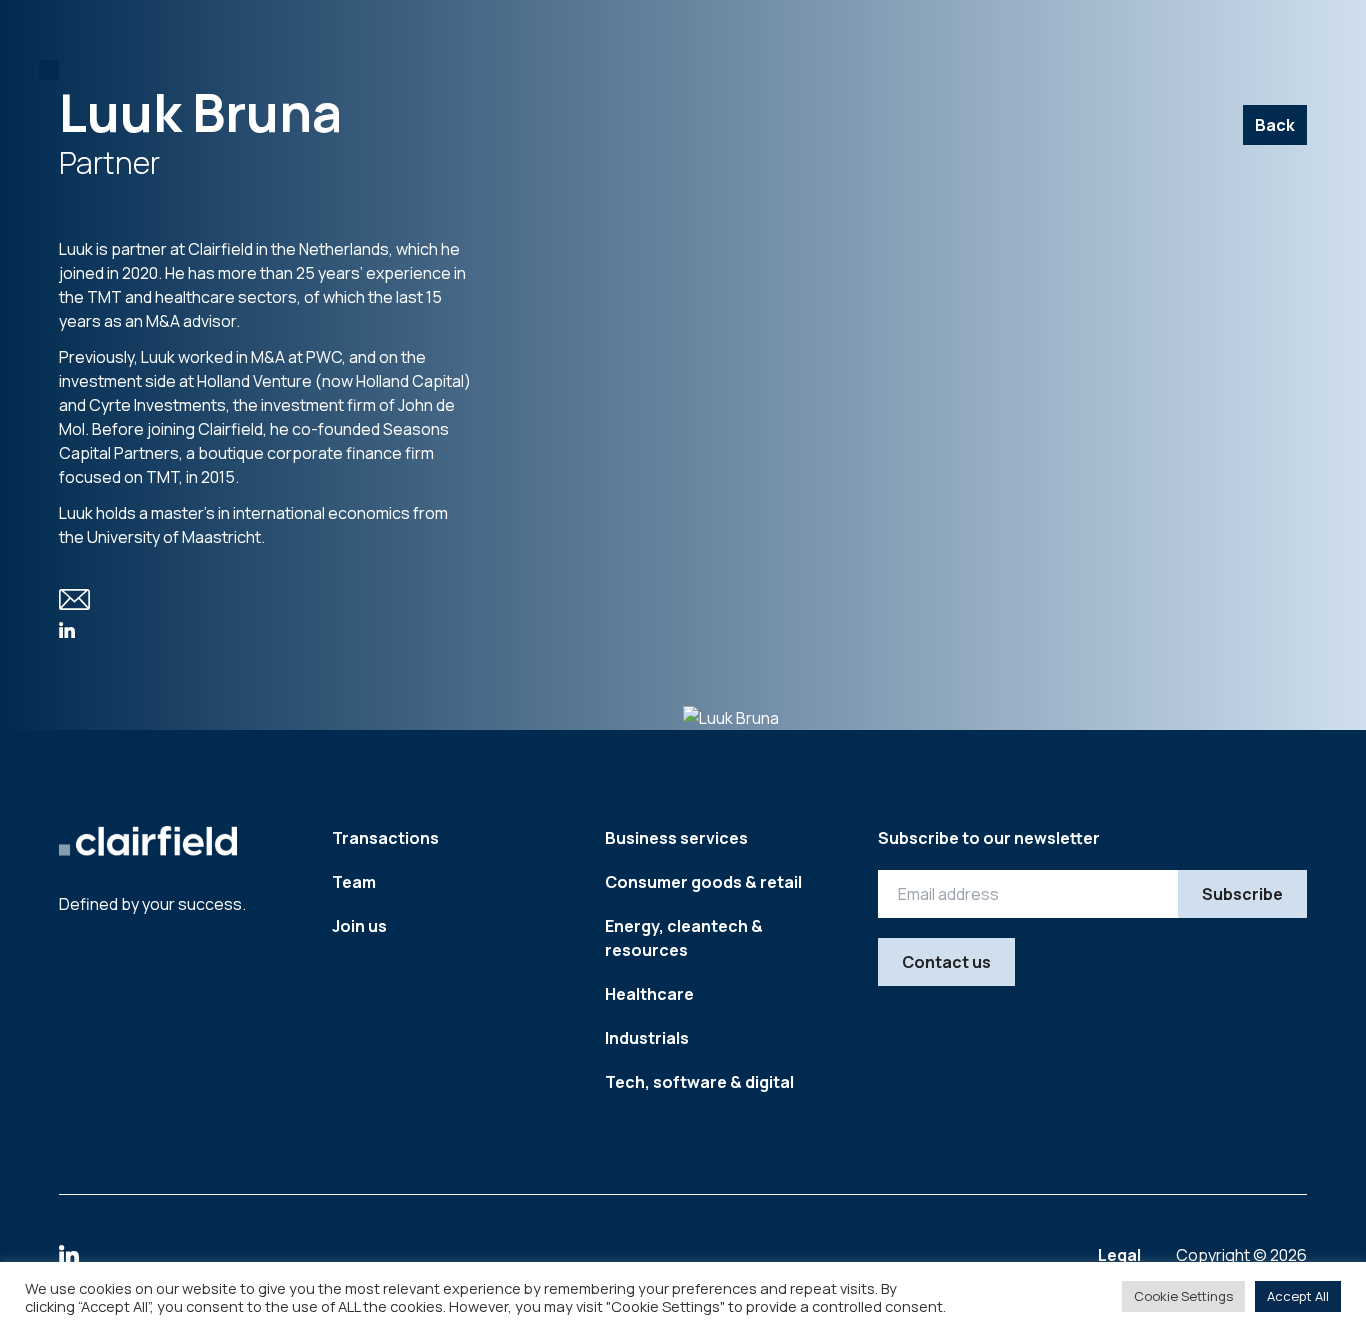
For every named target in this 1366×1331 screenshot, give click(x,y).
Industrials (647, 1038)
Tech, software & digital (699, 1082)
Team (354, 882)
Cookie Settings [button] (1183, 1296)
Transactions (385, 838)
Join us (359, 926)
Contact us (946, 962)
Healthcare (649, 994)
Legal (1121, 1255)
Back (1275, 125)
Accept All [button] (1298, 1296)
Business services (676, 838)
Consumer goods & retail (703, 882)
